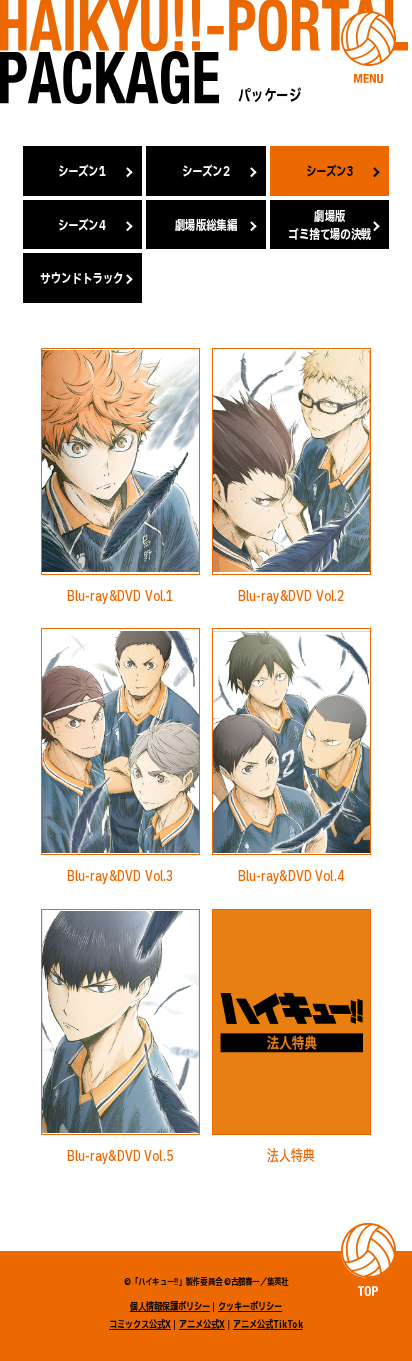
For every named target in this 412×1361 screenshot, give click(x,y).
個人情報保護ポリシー (170, 1307)
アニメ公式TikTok (268, 1325)
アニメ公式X (202, 1325)
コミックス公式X (140, 1325)
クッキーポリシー (250, 1307)
